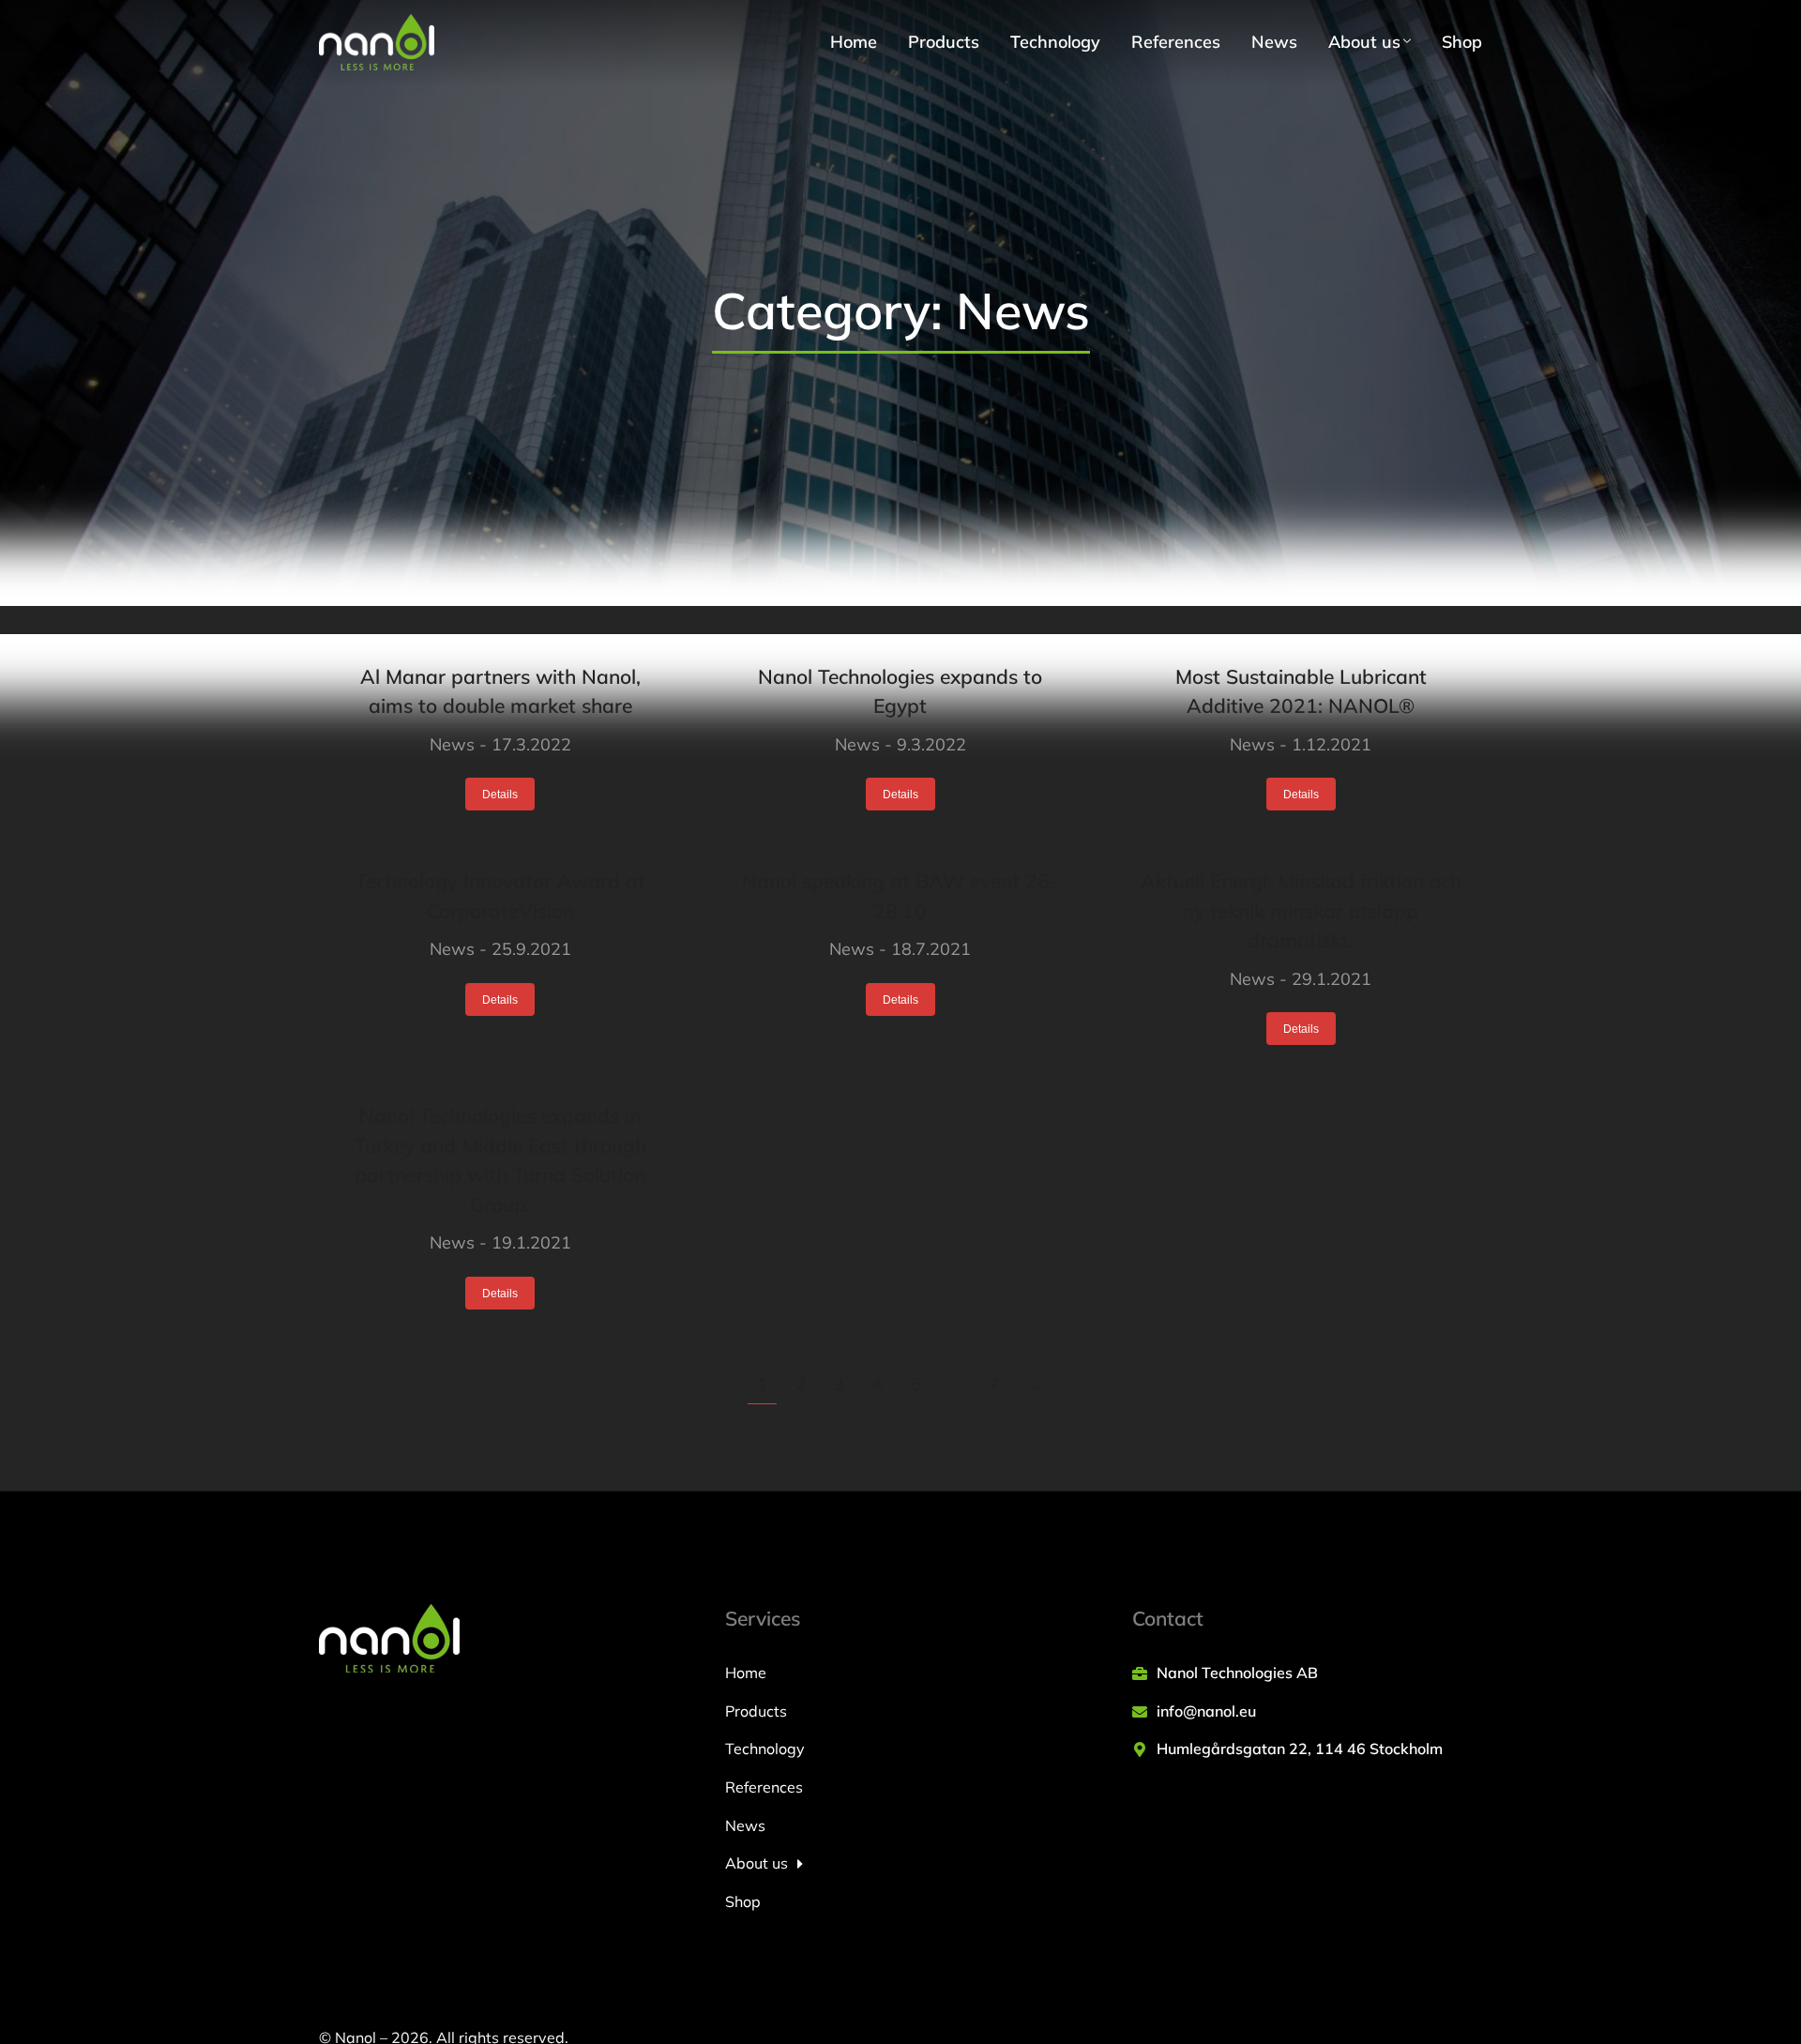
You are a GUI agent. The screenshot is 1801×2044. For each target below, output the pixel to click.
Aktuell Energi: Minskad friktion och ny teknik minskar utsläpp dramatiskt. (1301, 910)
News (452, 744)
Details (500, 795)
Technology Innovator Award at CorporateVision (500, 896)
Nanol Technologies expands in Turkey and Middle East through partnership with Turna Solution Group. (500, 1160)
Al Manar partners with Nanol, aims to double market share (500, 691)
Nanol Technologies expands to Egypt (900, 691)
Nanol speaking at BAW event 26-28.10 (900, 896)
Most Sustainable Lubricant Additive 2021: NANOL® (1301, 691)
